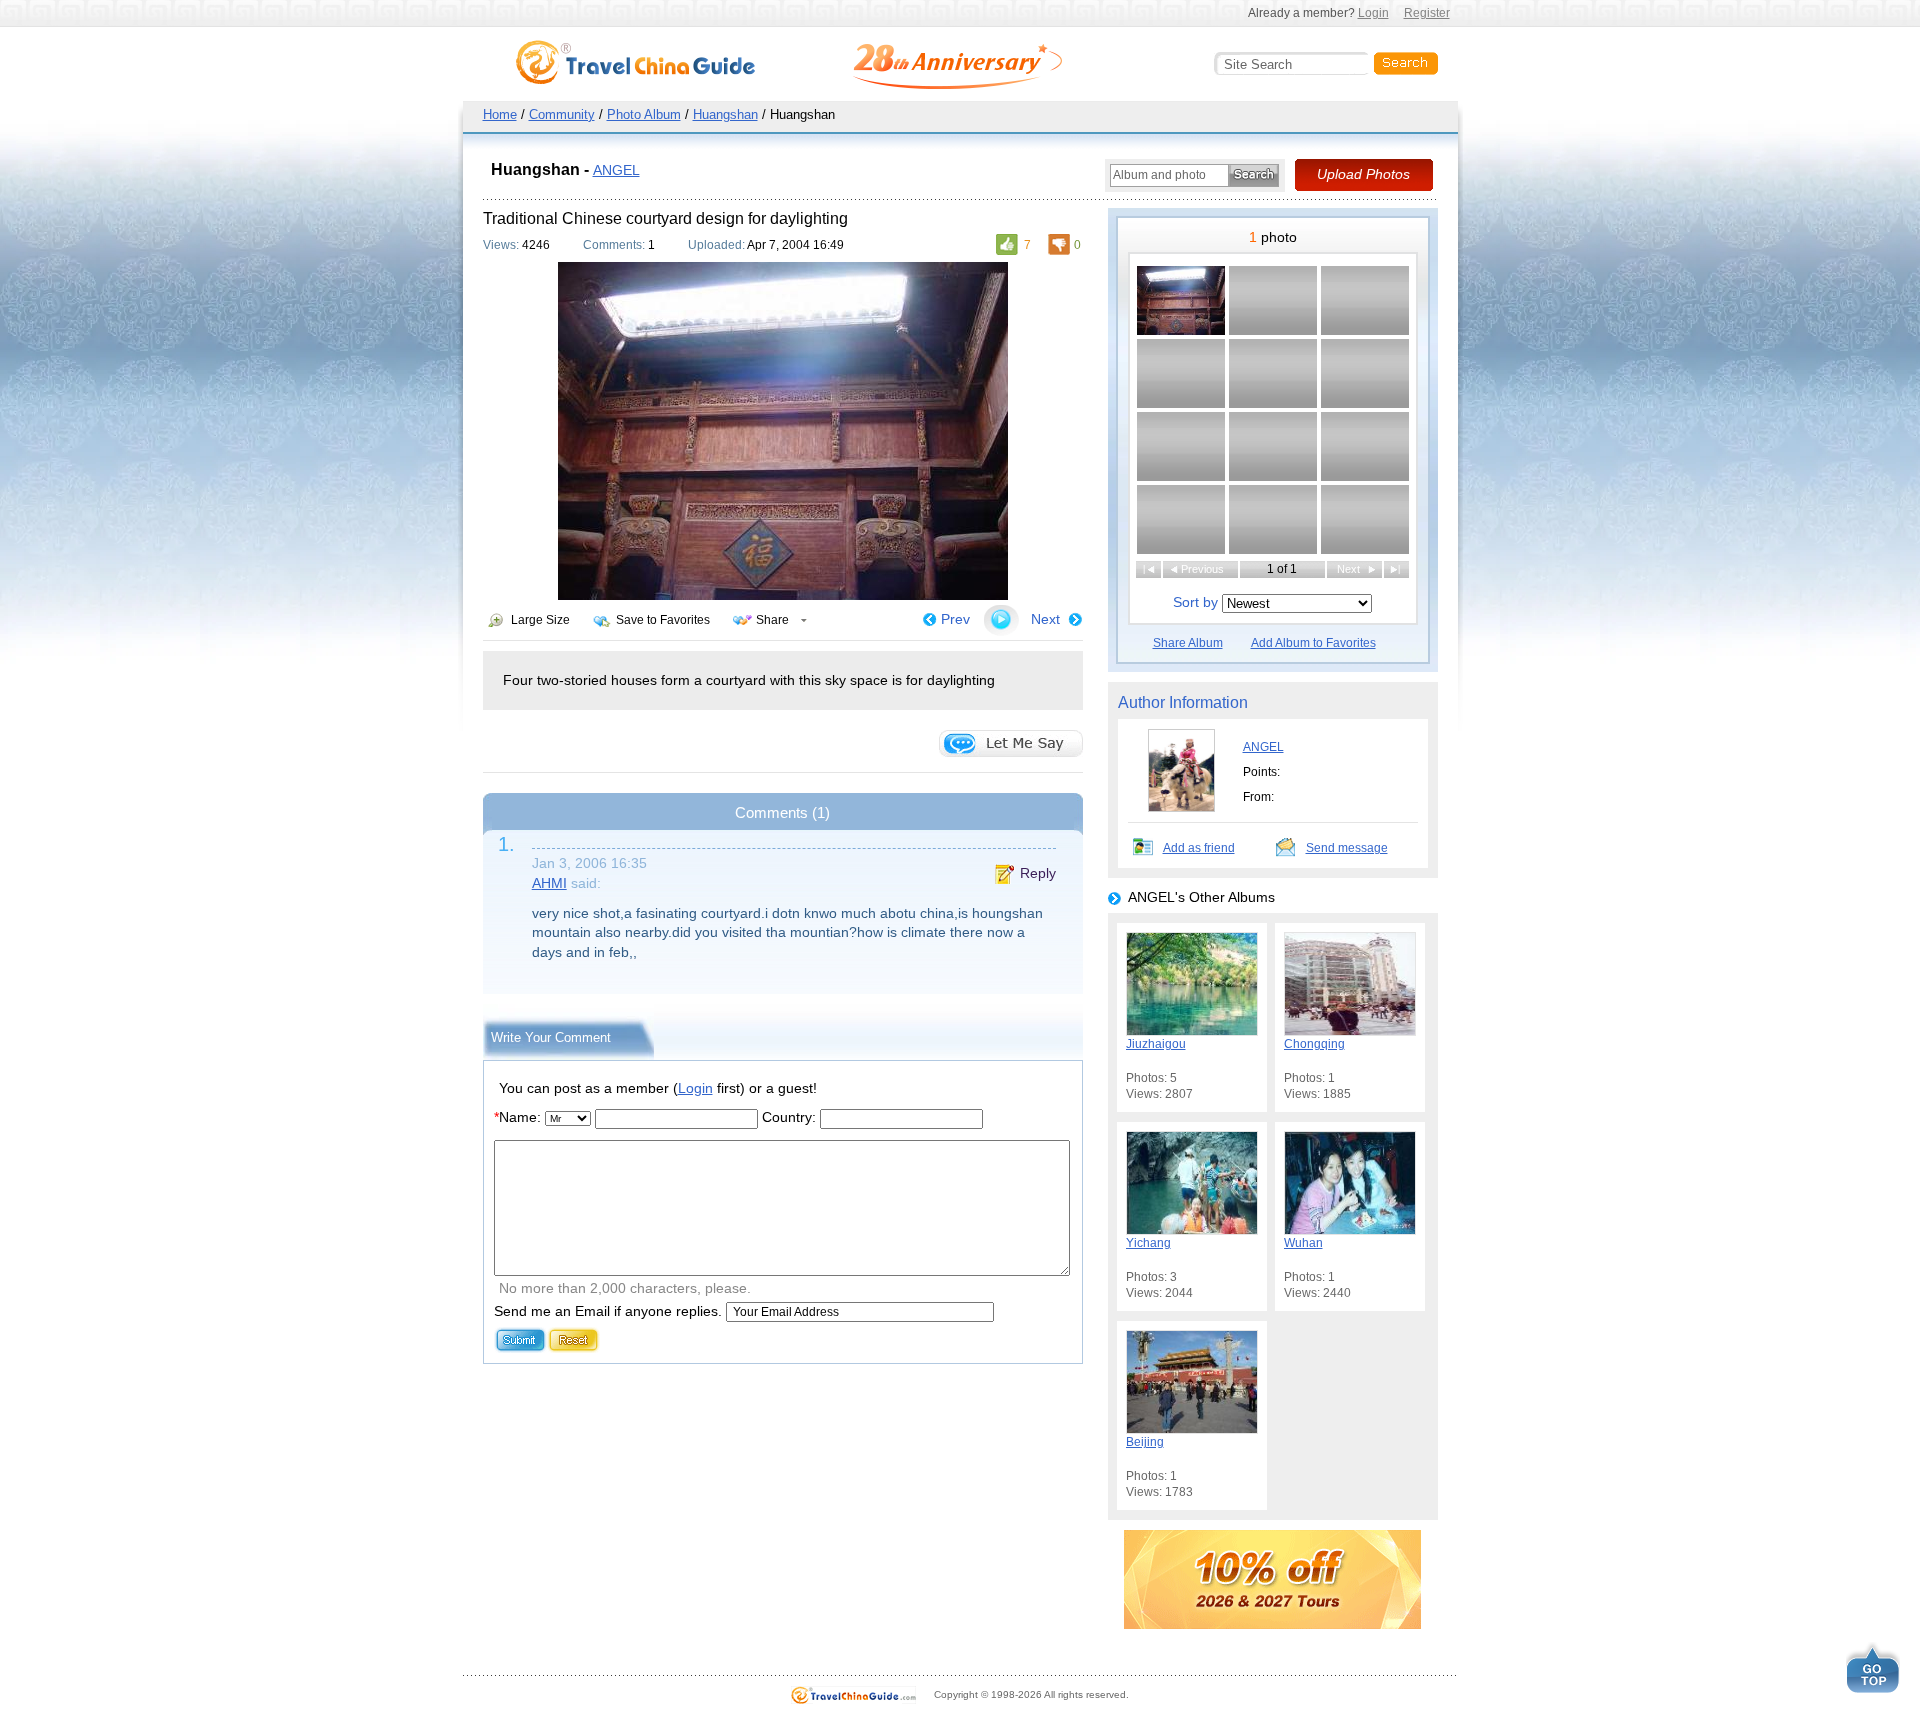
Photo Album (644, 114)
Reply (1038, 873)
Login (1373, 13)
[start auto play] (1001, 620)
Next (1045, 619)
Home (500, 114)
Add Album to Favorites (1313, 643)
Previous (1202, 569)
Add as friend (1199, 848)
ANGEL (616, 170)
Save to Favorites (663, 620)
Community (562, 114)
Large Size (540, 620)
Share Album (1188, 643)
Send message (1347, 848)
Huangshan (725, 114)
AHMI (549, 883)
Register (1427, 13)
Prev (955, 619)
